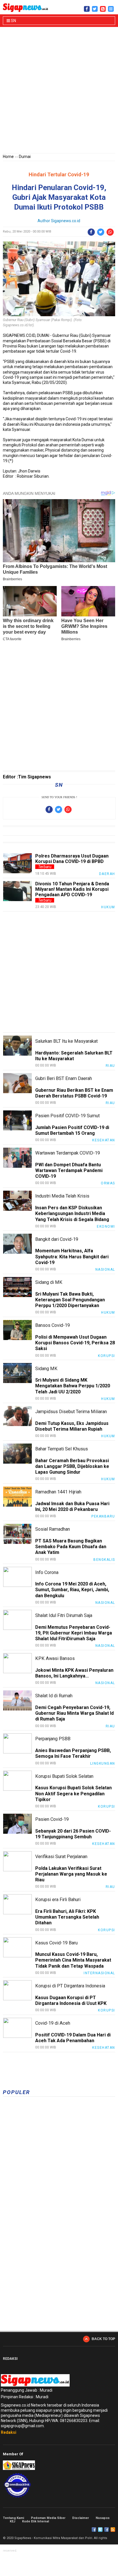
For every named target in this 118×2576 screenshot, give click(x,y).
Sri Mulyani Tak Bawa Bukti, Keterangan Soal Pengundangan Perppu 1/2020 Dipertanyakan (70, 1300)
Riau (110, 1066)
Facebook (94, 2530)
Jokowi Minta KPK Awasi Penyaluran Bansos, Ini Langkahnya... (74, 1673)
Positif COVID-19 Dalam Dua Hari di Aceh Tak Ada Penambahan (73, 2038)
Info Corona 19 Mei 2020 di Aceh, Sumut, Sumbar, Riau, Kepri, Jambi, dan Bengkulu (72, 1590)
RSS (113, 2530)
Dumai (25, 157)
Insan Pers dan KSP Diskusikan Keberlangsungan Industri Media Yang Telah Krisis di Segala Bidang (72, 1213)
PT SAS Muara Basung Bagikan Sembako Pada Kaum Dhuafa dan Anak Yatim (71, 1547)
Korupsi (107, 1356)
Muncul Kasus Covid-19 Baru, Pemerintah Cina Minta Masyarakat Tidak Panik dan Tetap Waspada (73, 1960)
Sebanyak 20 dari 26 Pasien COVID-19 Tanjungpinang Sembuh (73, 1834)
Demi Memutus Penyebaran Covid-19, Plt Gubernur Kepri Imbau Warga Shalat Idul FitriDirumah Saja (74, 1633)
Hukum (108, 907)
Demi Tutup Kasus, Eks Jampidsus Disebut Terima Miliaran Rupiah (72, 1426)
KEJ (12, 2521)
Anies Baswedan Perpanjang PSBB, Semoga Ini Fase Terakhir (73, 1753)
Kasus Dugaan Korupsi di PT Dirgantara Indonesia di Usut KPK (71, 2000)
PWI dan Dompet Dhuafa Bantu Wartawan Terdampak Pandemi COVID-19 (69, 1170)
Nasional (105, 1270)
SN (13, 21)
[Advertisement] (59, 91)
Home (8, 157)
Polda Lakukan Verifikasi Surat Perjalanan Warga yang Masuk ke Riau (71, 1874)
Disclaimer (80, 2518)
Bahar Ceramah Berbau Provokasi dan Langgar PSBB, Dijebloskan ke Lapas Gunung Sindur (72, 1466)
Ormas (108, 1183)
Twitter (100, 2530)
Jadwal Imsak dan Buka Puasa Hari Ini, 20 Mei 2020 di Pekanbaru (72, 1506)
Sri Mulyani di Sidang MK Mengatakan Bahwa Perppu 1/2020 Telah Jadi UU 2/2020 (73, 1386)
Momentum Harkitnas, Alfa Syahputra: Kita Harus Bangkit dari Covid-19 (72, 1256)
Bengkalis (104, 1560)
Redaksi (9, 2432)
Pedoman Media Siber (48, 2518)
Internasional (99, 1973)
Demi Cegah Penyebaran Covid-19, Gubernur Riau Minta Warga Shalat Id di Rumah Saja (74, 1713)
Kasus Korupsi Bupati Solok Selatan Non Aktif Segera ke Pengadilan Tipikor (73, 1793)
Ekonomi (106, 1227)
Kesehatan (104, 1140)
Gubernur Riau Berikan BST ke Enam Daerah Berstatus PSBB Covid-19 (74, 1093)
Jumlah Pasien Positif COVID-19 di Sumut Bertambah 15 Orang (72, 1130)
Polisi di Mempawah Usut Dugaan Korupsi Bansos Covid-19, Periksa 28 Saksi (75, 1343)
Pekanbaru (103, 1516)
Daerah (107, 874)
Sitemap (107, 2530)
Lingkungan (103, 1763)
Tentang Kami (13, 2518)
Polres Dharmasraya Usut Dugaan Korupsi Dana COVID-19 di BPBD (72, 859)
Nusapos (103, 2518)
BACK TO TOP (103, 2339)
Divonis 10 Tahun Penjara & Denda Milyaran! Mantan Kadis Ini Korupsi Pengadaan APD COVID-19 (72, 889)
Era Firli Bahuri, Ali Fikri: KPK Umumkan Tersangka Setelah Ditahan (67, 1917)
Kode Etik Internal (36, 2521)
